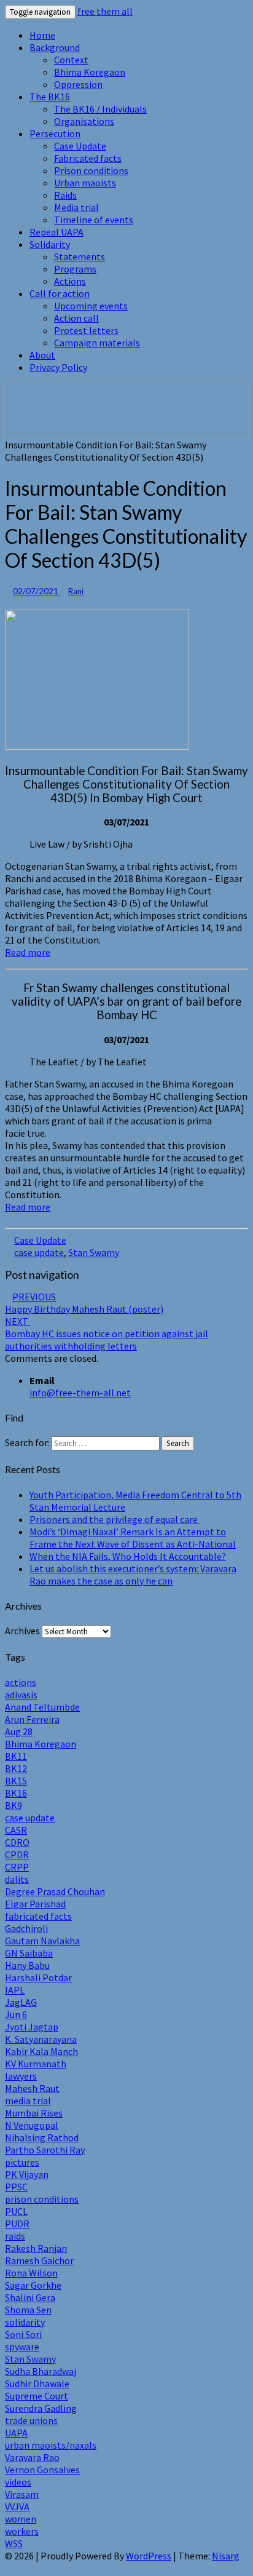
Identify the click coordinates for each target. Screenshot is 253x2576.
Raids (65, 195)
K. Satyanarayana (41, 2039)
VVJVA (17, 2506)
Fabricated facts (88, 158)
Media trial (76, 207)
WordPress (149, 2556)
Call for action (60, 293)
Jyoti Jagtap (32, 2027)
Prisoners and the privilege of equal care (115, 1519)
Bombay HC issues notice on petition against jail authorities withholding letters (107, 1334)
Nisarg (226, 2556)
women (21, 2519)
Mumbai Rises (34, 2113)
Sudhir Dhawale (37, 2383)
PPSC (16, 2187)
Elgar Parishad (35, 1904)
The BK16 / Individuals (100, 109)
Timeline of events (94, 220)
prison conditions (42, 2199)
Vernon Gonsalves (42, 2470)
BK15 (16, 1781)
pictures (22, 2162)
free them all (105, 11)
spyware (22, 2347)
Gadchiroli (26, 1928)
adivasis (21, 1695)
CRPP (17, 1867)
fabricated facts (38, 1916)
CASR (16, 1830)
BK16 (16, 1793)
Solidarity (50, 244)
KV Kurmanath (36, 2064)
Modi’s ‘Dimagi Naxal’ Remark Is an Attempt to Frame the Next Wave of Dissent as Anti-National (133, 1538)
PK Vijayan (27, 2174)
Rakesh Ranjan (36, 2248)
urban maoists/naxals (51, 2445)
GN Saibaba (29, 1953)
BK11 (16, 1756)
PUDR (17, 2224)
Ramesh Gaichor (39, 2260)
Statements (80, 256)
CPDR (17, 1854)
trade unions (31, 2420)
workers (22, 2531)
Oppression (78, 84)
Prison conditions (91, 170)
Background (55, 47)
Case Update (80, 146)
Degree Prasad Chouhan (55, 1891)
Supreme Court (37, 2396)
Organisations (84, 121)
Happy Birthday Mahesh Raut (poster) (84, 1303)
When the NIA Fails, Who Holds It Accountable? (128, 1556)
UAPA (16, 2433)
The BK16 (50, 97)
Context (71, 60)
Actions (70, 281)
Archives (22, 1631)
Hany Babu (27, 1965)
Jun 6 (16, 2014)
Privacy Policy (58, 367)
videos (18, 2482)
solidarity (25, 2322)
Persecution (55, 133)
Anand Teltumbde (42, 1707)
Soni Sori (23, 2334)
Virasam (22, 2494)
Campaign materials (97, 343)
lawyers (21, 2076)
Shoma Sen (28, 2310)
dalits (17, 1879)
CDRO (17, 1842)
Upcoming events (91, 306)
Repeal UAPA (56, 232)
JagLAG (21, 2002)
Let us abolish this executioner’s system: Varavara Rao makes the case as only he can (133, 1575)
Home (42, 35)
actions (21, 1682)
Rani (76, 591)
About (42, 355)
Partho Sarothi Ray (45, 2150)
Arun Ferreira (32, 1719)
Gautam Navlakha (42, 1941)
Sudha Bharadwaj (41, 2371)
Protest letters (86, 330)
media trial (28, 2101)
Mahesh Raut (32, 2088)
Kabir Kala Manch (41, 2051)
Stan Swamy (94, 1252)
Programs (75, 269)
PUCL (16, 2211)
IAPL (15, 1990)
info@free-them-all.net (80, 1393)
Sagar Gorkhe (33, 2285)
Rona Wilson (31, 2273)
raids (15, 2236)
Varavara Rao (32, 2457)
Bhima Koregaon (90, 72)
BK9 (14, 1805)
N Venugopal (32, 2125)
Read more (28, 952)
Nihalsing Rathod (42, 2137)
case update (39, 1252)
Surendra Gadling (41, 2408)
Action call (76, 318)
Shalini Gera (30, 2297)
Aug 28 (19, 1731)
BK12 (16, 1768)
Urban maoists (85, 183)
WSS (14, 2543)
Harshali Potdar (38, 1978)
